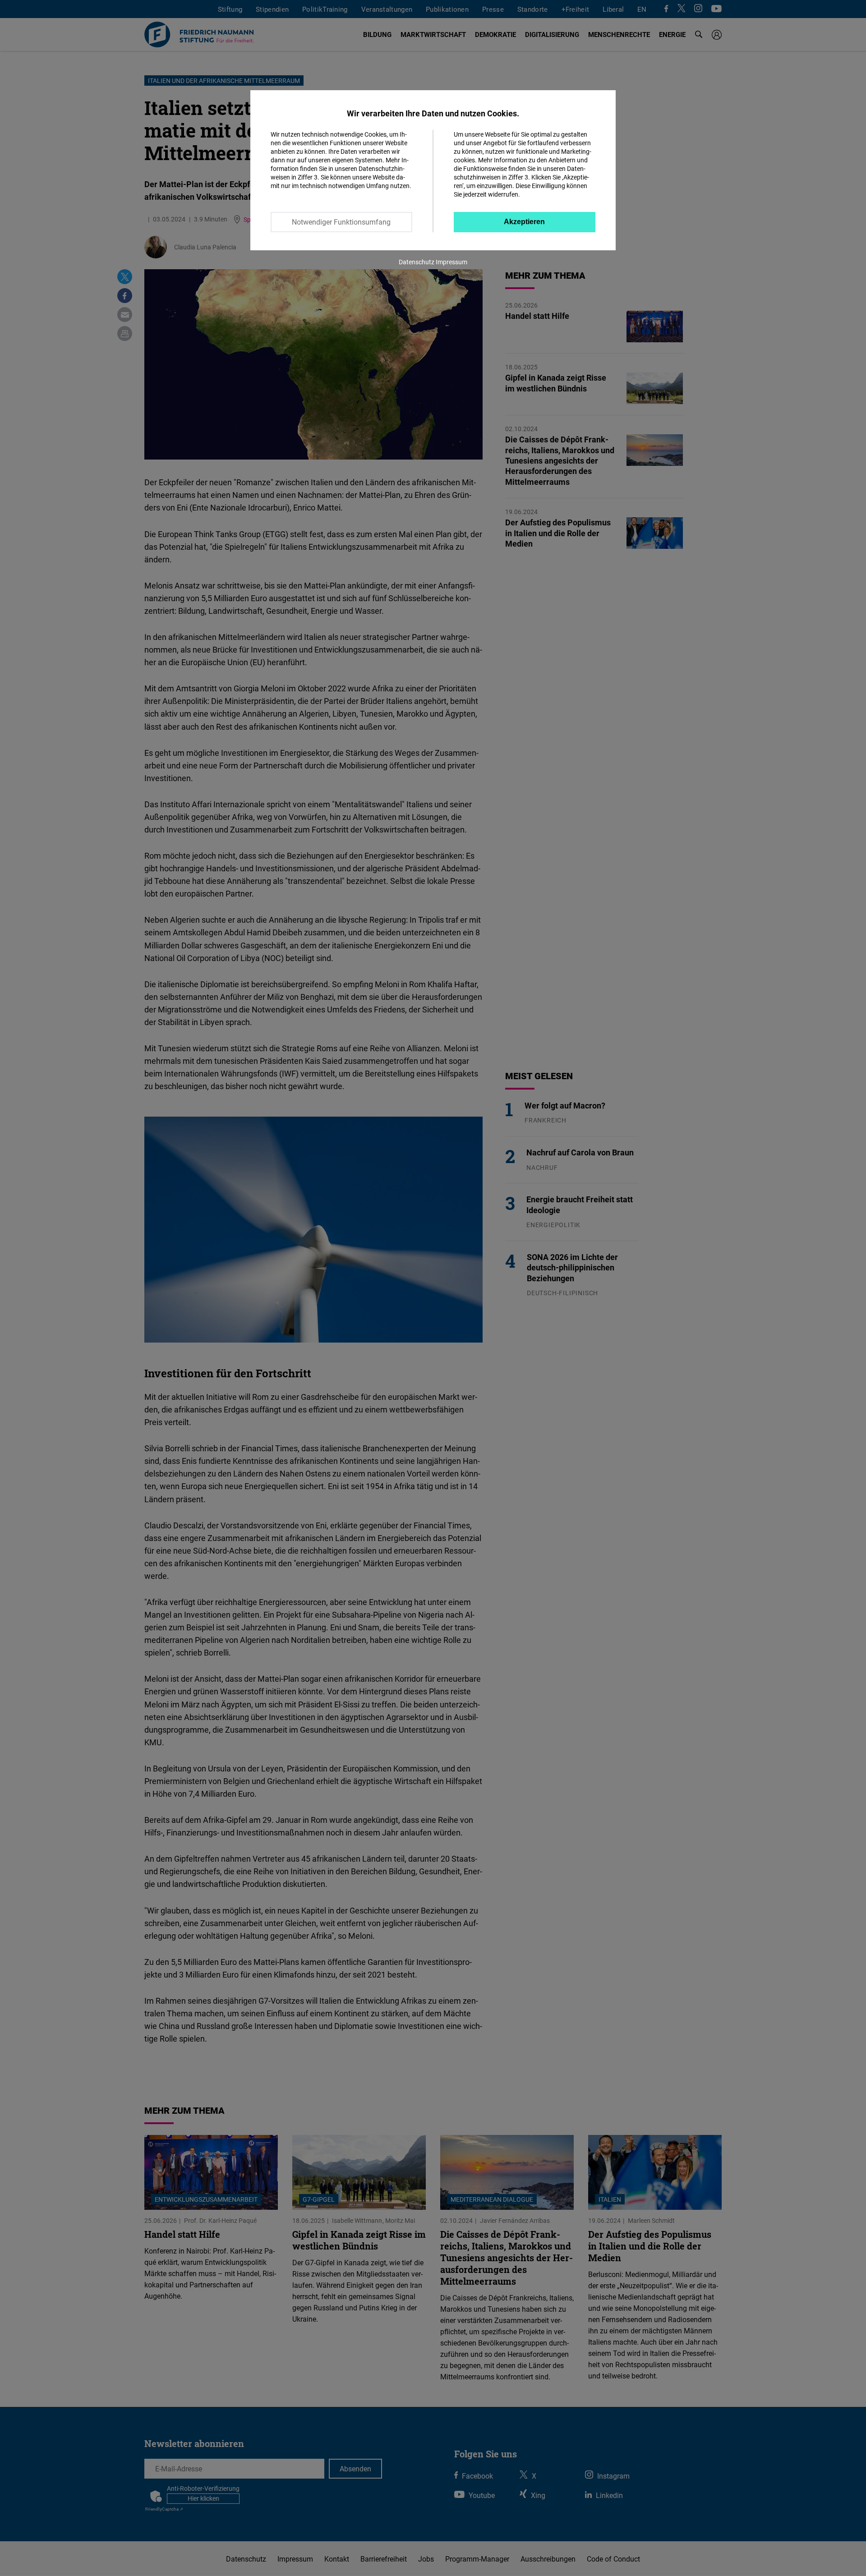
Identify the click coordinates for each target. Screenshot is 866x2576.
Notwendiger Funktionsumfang (341, 222)
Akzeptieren (524, 222)
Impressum (451, 262)
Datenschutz (417, 262)
